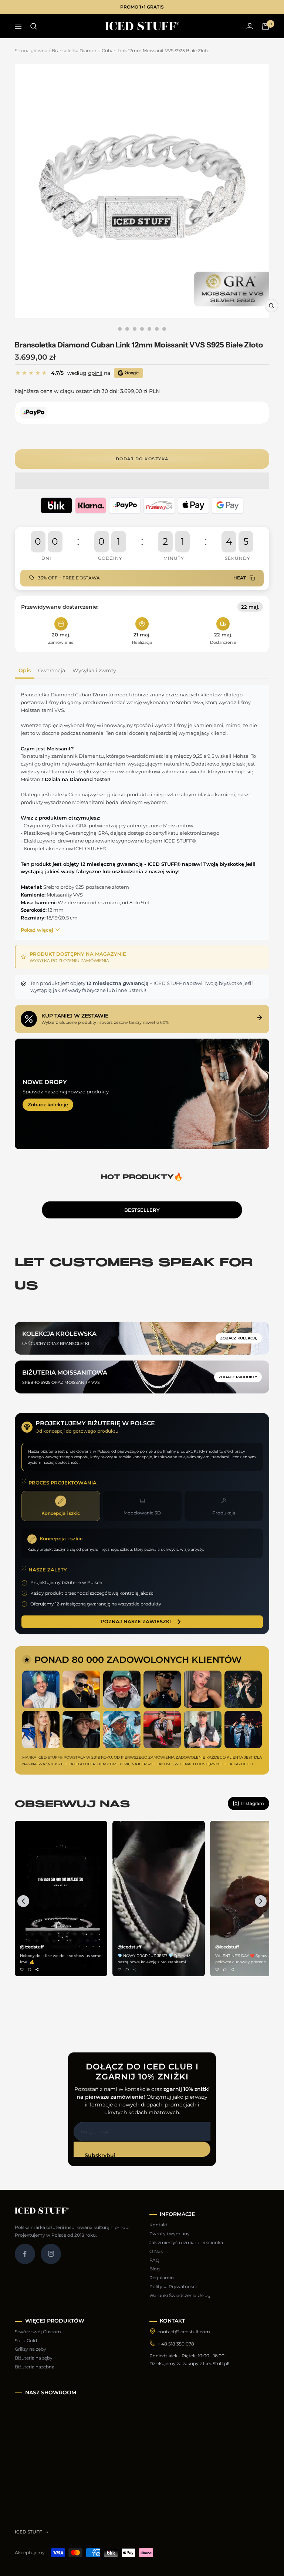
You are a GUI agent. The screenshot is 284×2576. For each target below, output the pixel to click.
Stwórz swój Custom (38, 2332)
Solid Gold (26, 2340)
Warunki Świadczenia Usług (180, 2295)
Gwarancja (52, 670)
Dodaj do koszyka (142, 459)
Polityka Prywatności (173, 2286)
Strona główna (31, 51)
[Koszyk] (266, 26)
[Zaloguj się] (250, 26)
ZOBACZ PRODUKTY (238, 1377)
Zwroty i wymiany (170, 2234)
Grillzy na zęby (31, 2349)
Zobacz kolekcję (48, 1104)
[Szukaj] (34, 26)
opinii (95, 373)
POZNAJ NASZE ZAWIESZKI (136, 1621)
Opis (25, 670)
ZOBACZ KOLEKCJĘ (239, 1338)
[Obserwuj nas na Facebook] (25, 2254)
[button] (142, 481)
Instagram (253, 1803)
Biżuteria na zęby (34, 2358)
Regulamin (162, 2278)
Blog (155, 2269)
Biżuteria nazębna (35, 2367)
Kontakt (158, 2225)
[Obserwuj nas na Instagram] (51, 2254)
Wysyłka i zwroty (94, 670)
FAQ (154, 2260)
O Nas (156, 2251)
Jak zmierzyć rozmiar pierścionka (186, 2242)
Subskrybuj (100, 2154)
